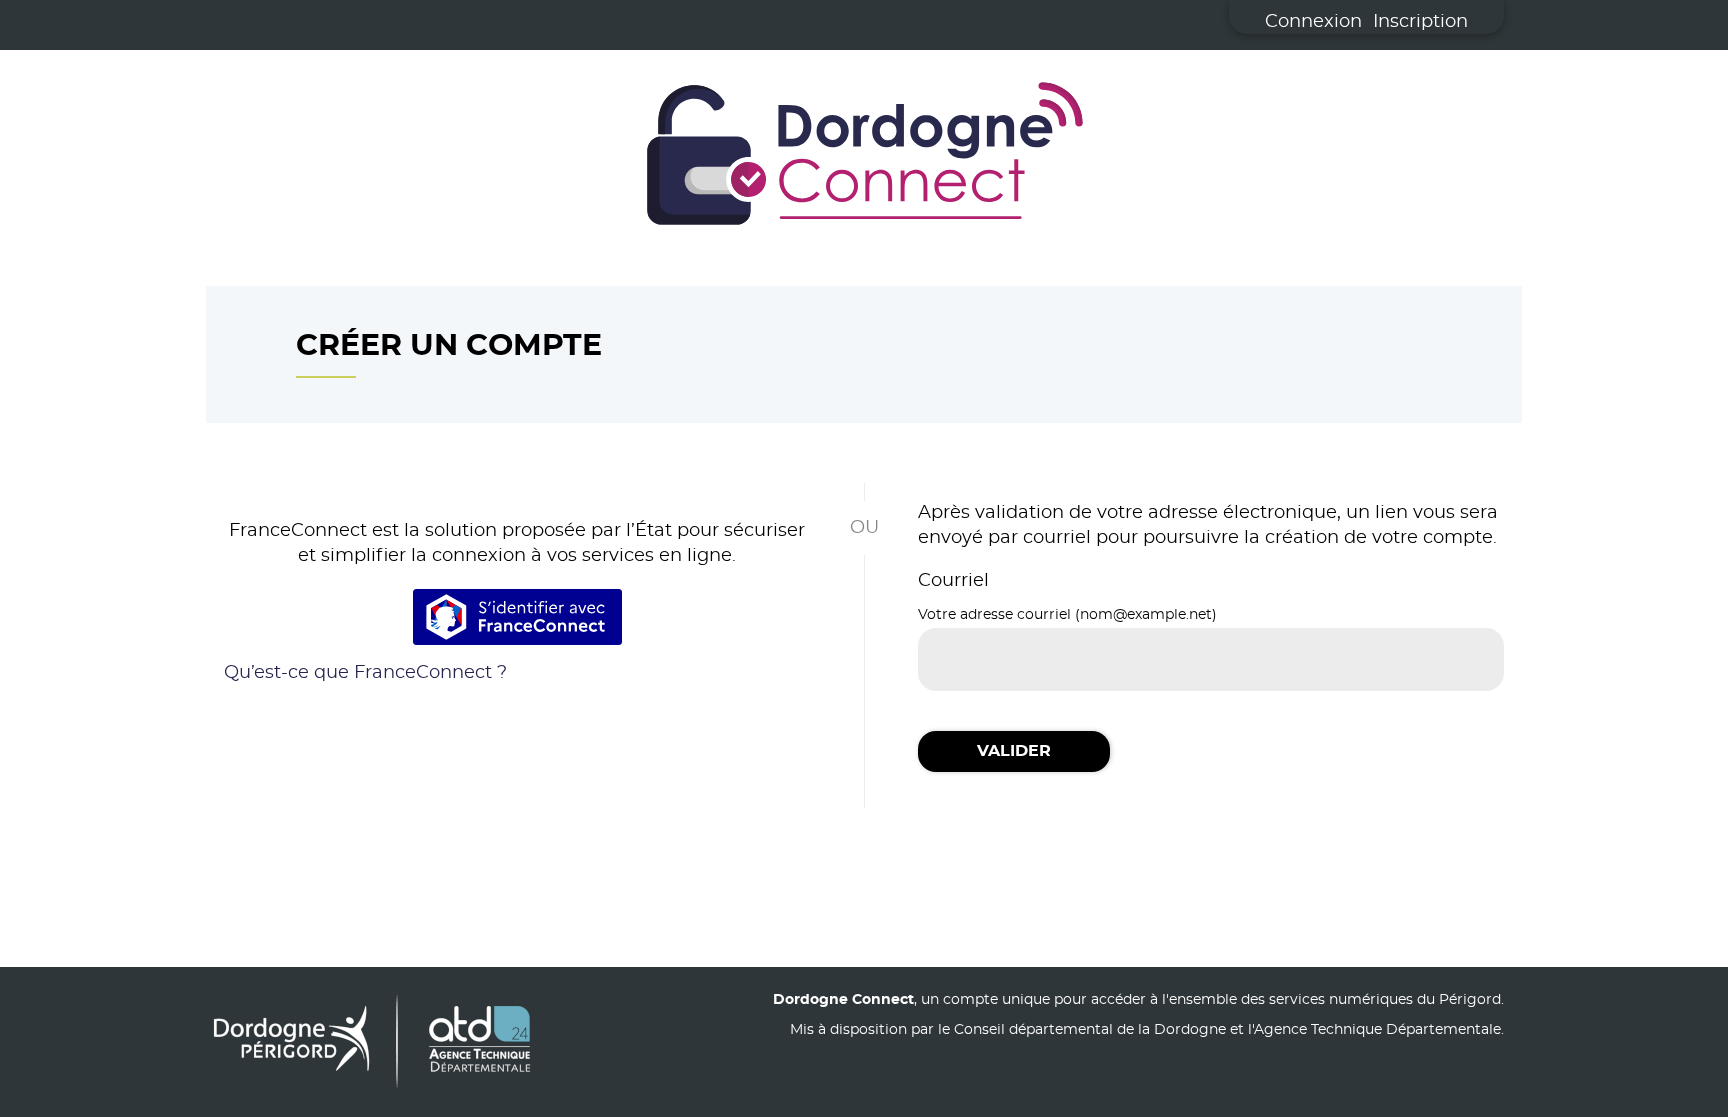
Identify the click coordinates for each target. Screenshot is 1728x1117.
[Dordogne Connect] (864, 158)
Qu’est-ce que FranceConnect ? (365, 673)
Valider (1014, 751)
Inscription (1420, 22)
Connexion (1313, 22)
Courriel (953, 581)
